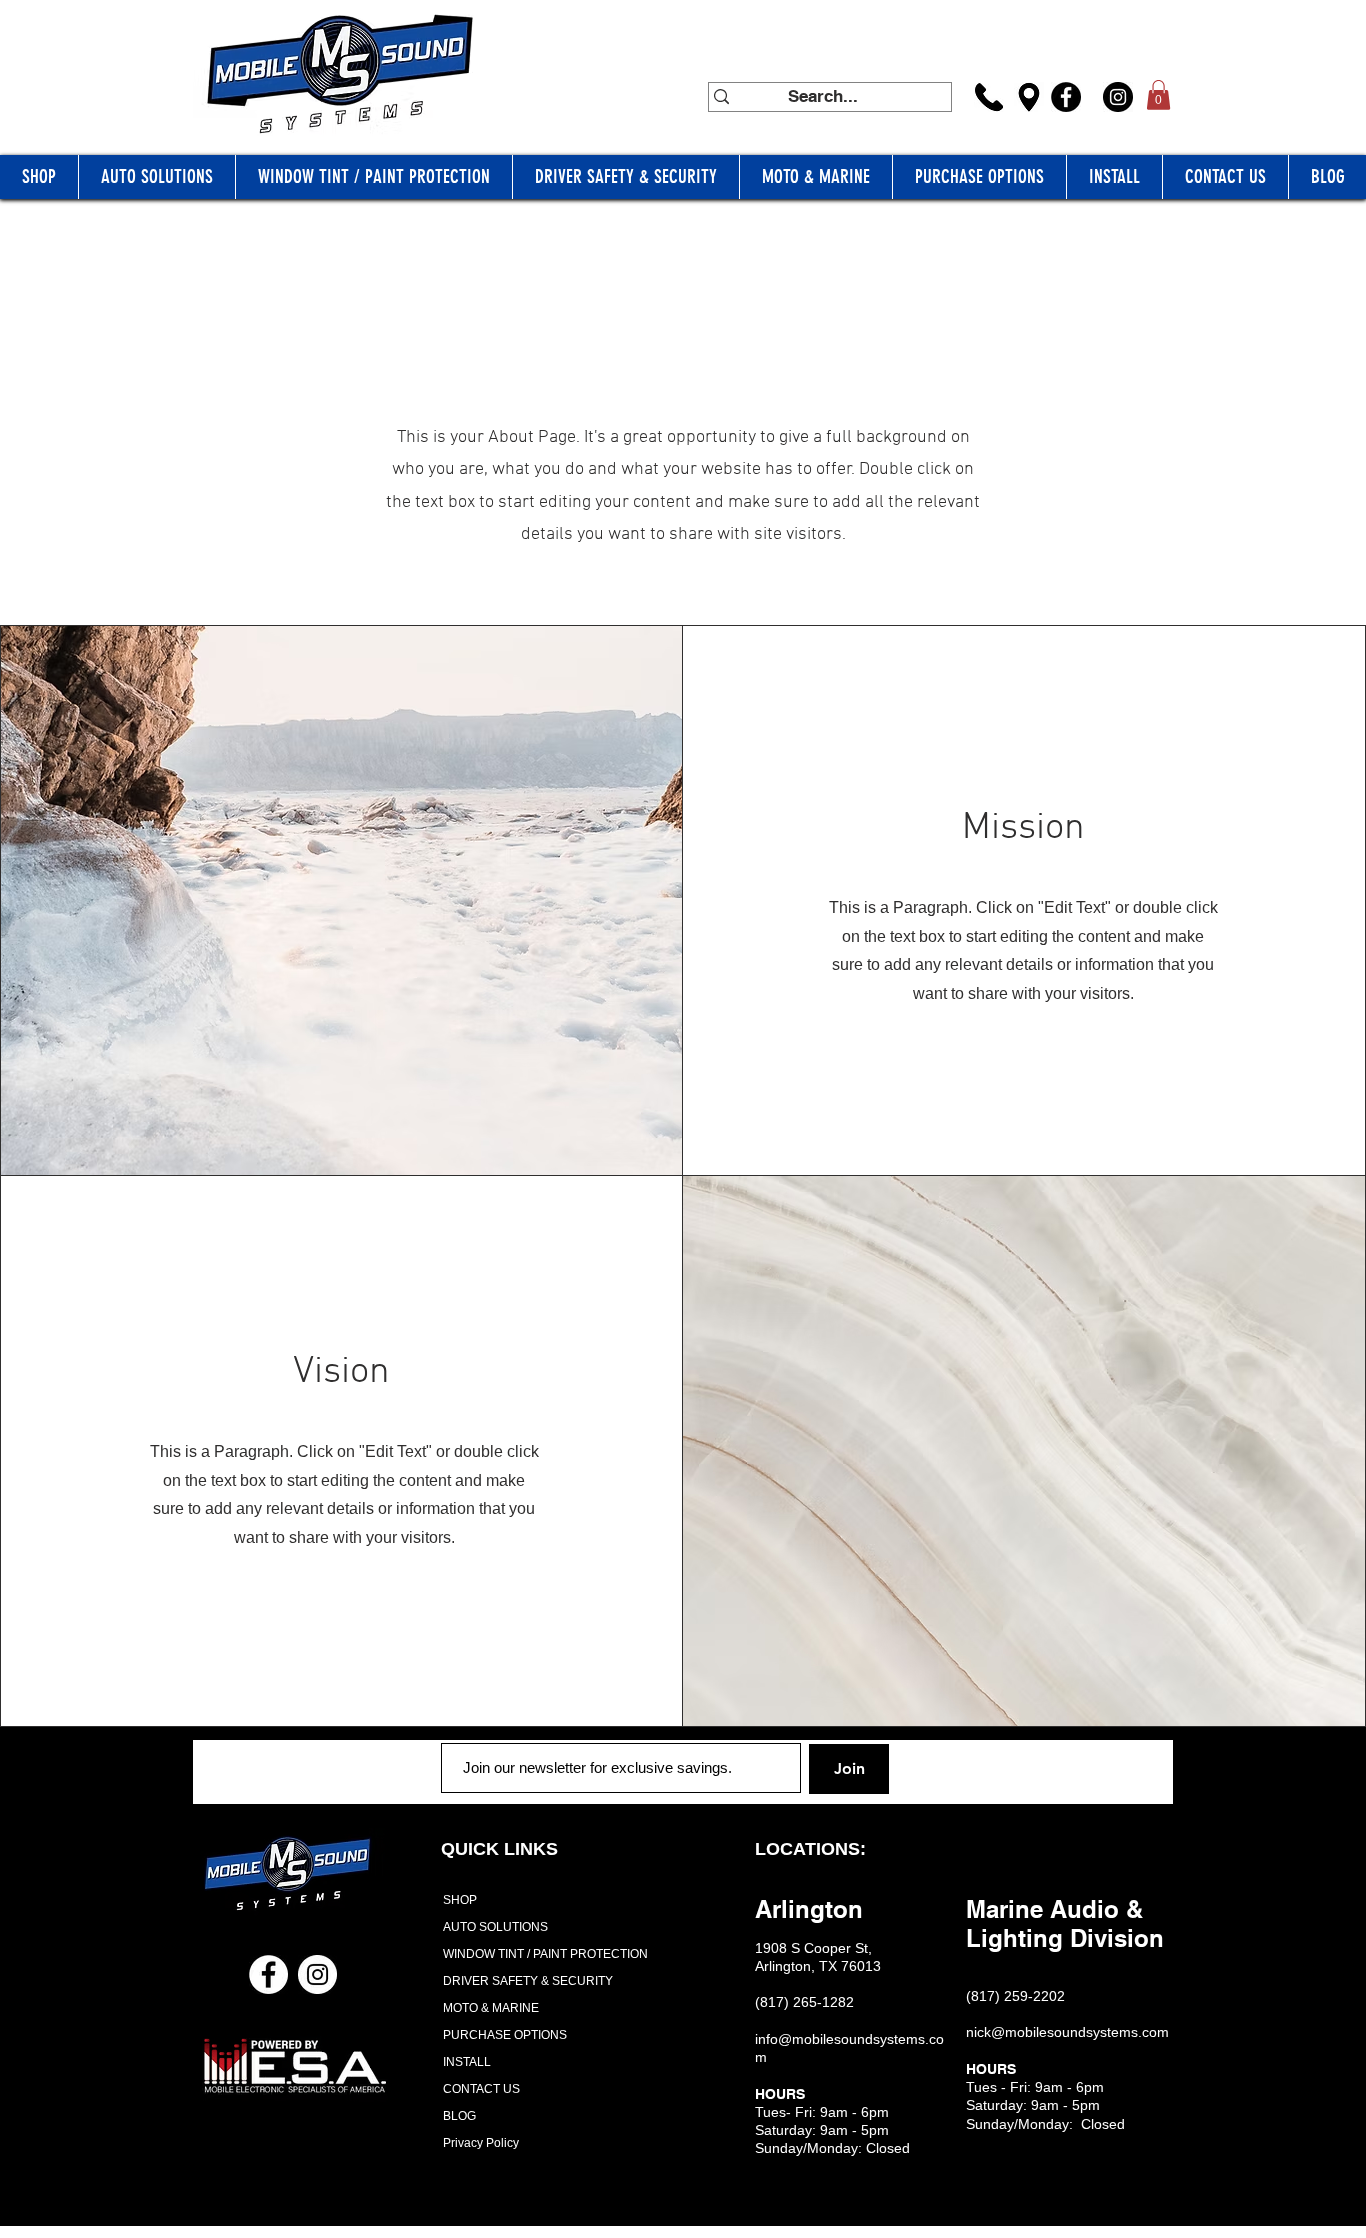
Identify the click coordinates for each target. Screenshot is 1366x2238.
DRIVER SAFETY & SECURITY (528, 1981)
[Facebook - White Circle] (268, 1974)
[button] (1158, 95)
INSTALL (467, 2062)
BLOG (459, 2116)
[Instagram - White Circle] (317, 1974)
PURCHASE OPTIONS (505, 2035)
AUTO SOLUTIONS (495, 1927)
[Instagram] (1118, 97)
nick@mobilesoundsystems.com (1067, 2032)
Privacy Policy (481, 2143)
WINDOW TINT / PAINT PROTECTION (539, 1954)
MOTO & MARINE (491, 2008)
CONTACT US (481, 2089)
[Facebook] (1066, 97)
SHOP (460, 1900)
